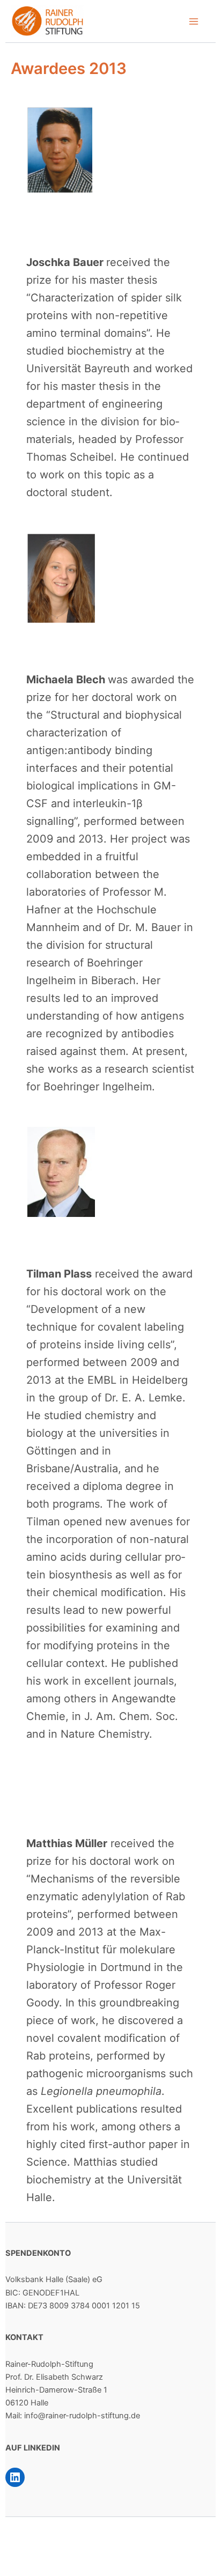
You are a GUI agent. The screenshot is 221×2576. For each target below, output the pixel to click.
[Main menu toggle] (194, 21)
